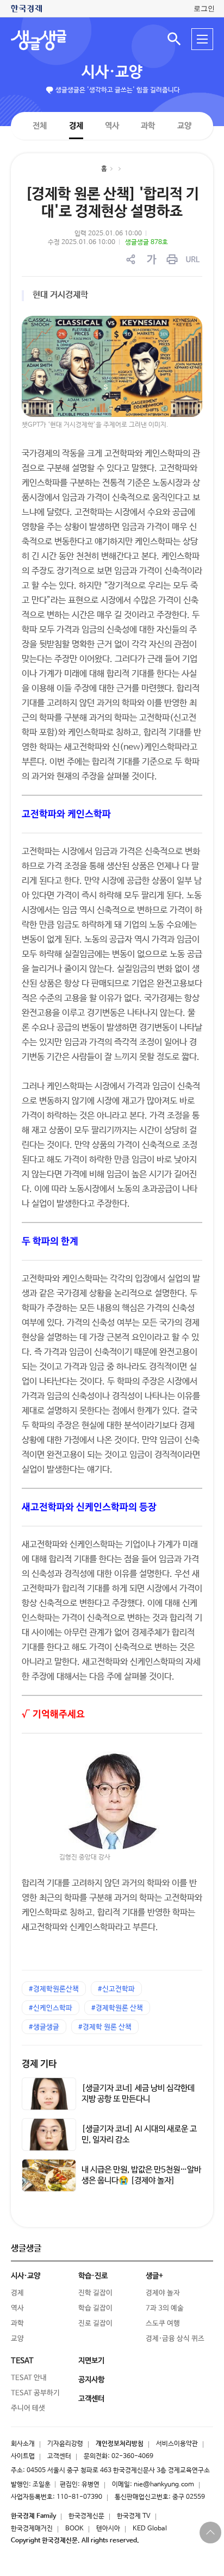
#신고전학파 (116, 1989)
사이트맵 (23, 2456)
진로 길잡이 (95, 2324)
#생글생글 (44, 2027)
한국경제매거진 (32, 2529)
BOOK (74, 2529)
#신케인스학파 (51, 2008)
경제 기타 (39, 2064)
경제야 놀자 (163, 2293)
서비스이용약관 (177, 2444)
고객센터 (59, 2456)
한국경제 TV (134, 2516)
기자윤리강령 (65, 2444)
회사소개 (23, 2444)
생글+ (154, 2276)
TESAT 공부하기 (35, 2393)
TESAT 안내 (29, 2378)
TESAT (22, 2361)
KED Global (150, 2529)
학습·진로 (93, 2276)
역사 (112, 125)
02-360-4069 (132, 2456)
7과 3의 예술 (165, 2308)
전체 (40, 125)
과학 (148, 126)
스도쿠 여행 (163, 2324)
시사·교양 (112, 72)
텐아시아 (108, 2529)
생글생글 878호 (147, 242)
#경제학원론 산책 (117, 2008)
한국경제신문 (86, 2516)
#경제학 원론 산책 (105, 2027)
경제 (76, 125)
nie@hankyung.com (164, 2485)
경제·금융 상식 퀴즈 (175, 2339)
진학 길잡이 (95, 2293)
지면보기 (91, 2361)
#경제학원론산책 (54, 1989)
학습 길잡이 (95, 2308)
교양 (184, 126)
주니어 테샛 (28, 2408)
